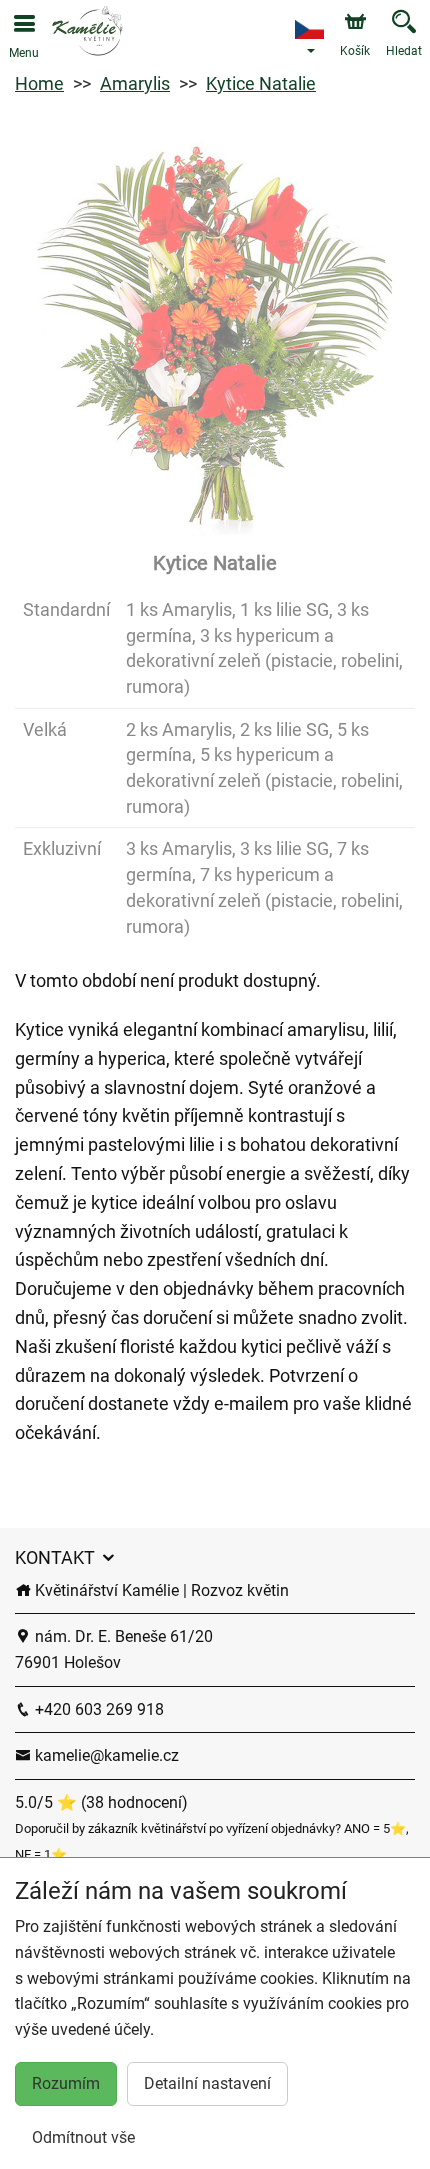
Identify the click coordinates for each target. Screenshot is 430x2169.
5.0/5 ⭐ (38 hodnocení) (101, 1802)
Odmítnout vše (83, 2137)
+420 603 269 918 (97, 1709)
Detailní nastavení (207, 2083)
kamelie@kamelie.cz (105, 1755)
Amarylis (135, 83)
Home (39, 83)
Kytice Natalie (261, 83)
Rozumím (66, 2083)
